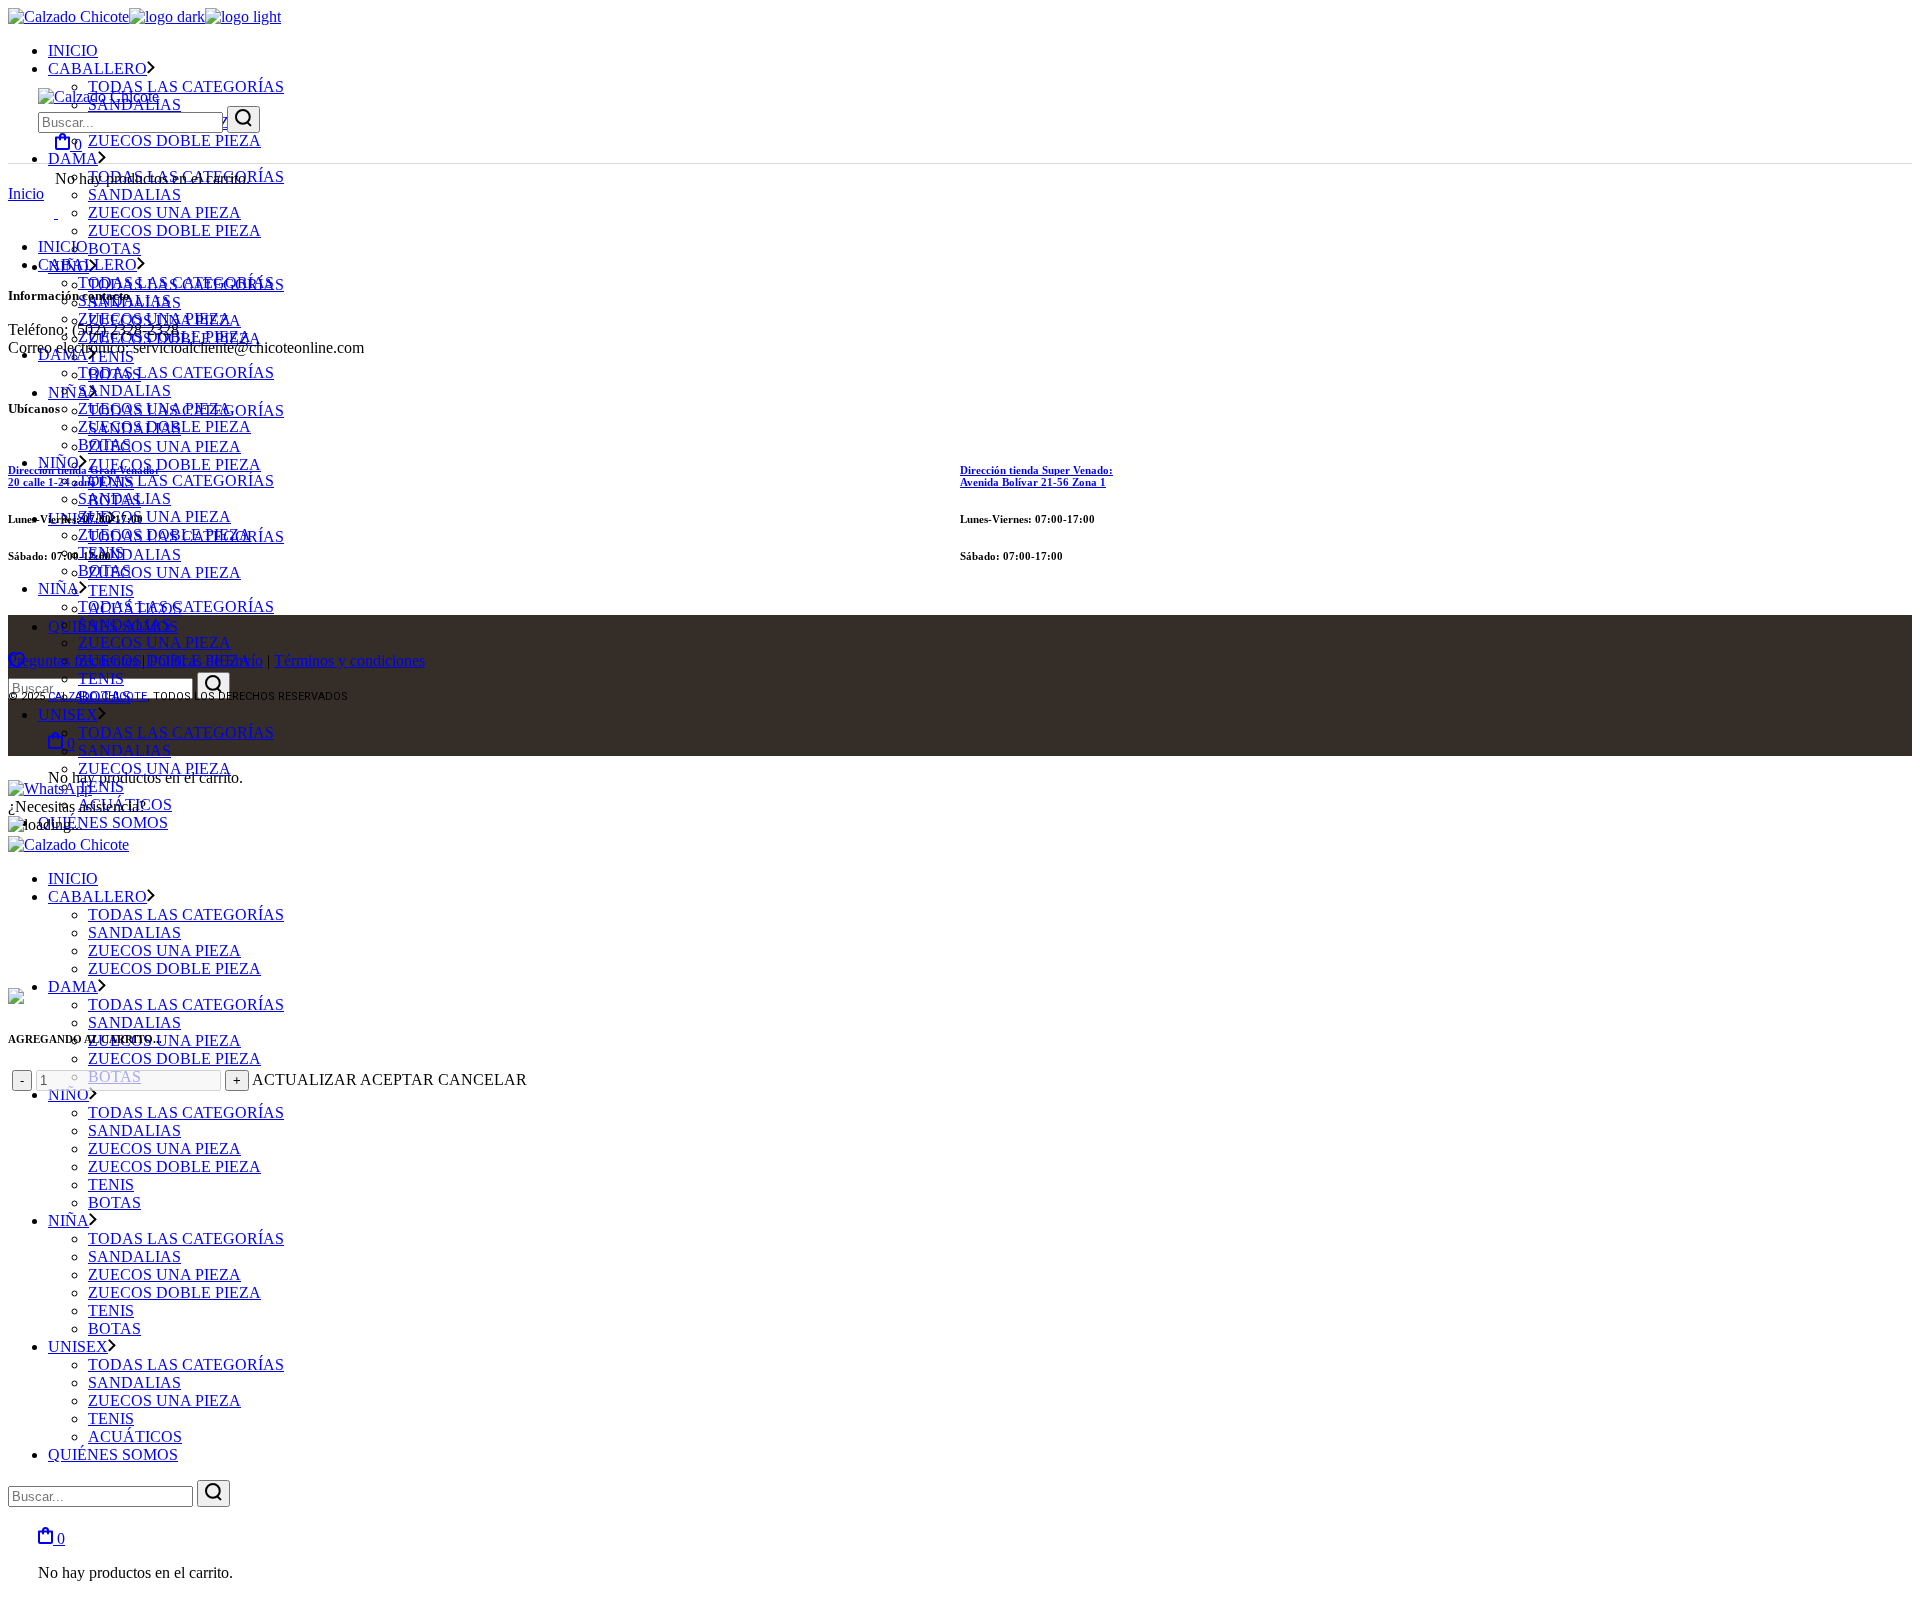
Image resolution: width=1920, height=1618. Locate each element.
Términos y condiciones (349, 660)
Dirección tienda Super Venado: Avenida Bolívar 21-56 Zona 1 (1036, 476)
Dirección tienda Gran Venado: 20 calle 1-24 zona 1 (83, 476)
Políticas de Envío (206, 660)
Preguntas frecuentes (73, 660)
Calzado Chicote (97, 696)
